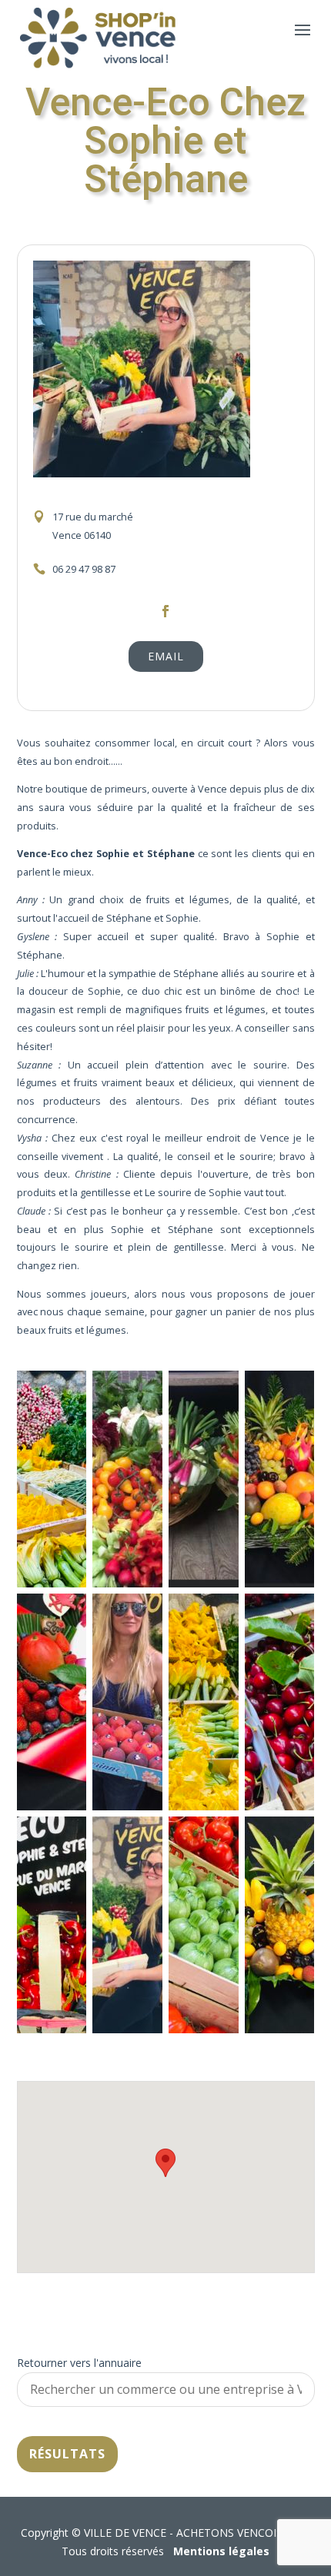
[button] (165, 2163)
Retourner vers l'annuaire (79, 2363)
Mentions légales (221, 2551)
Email (166, 656)
